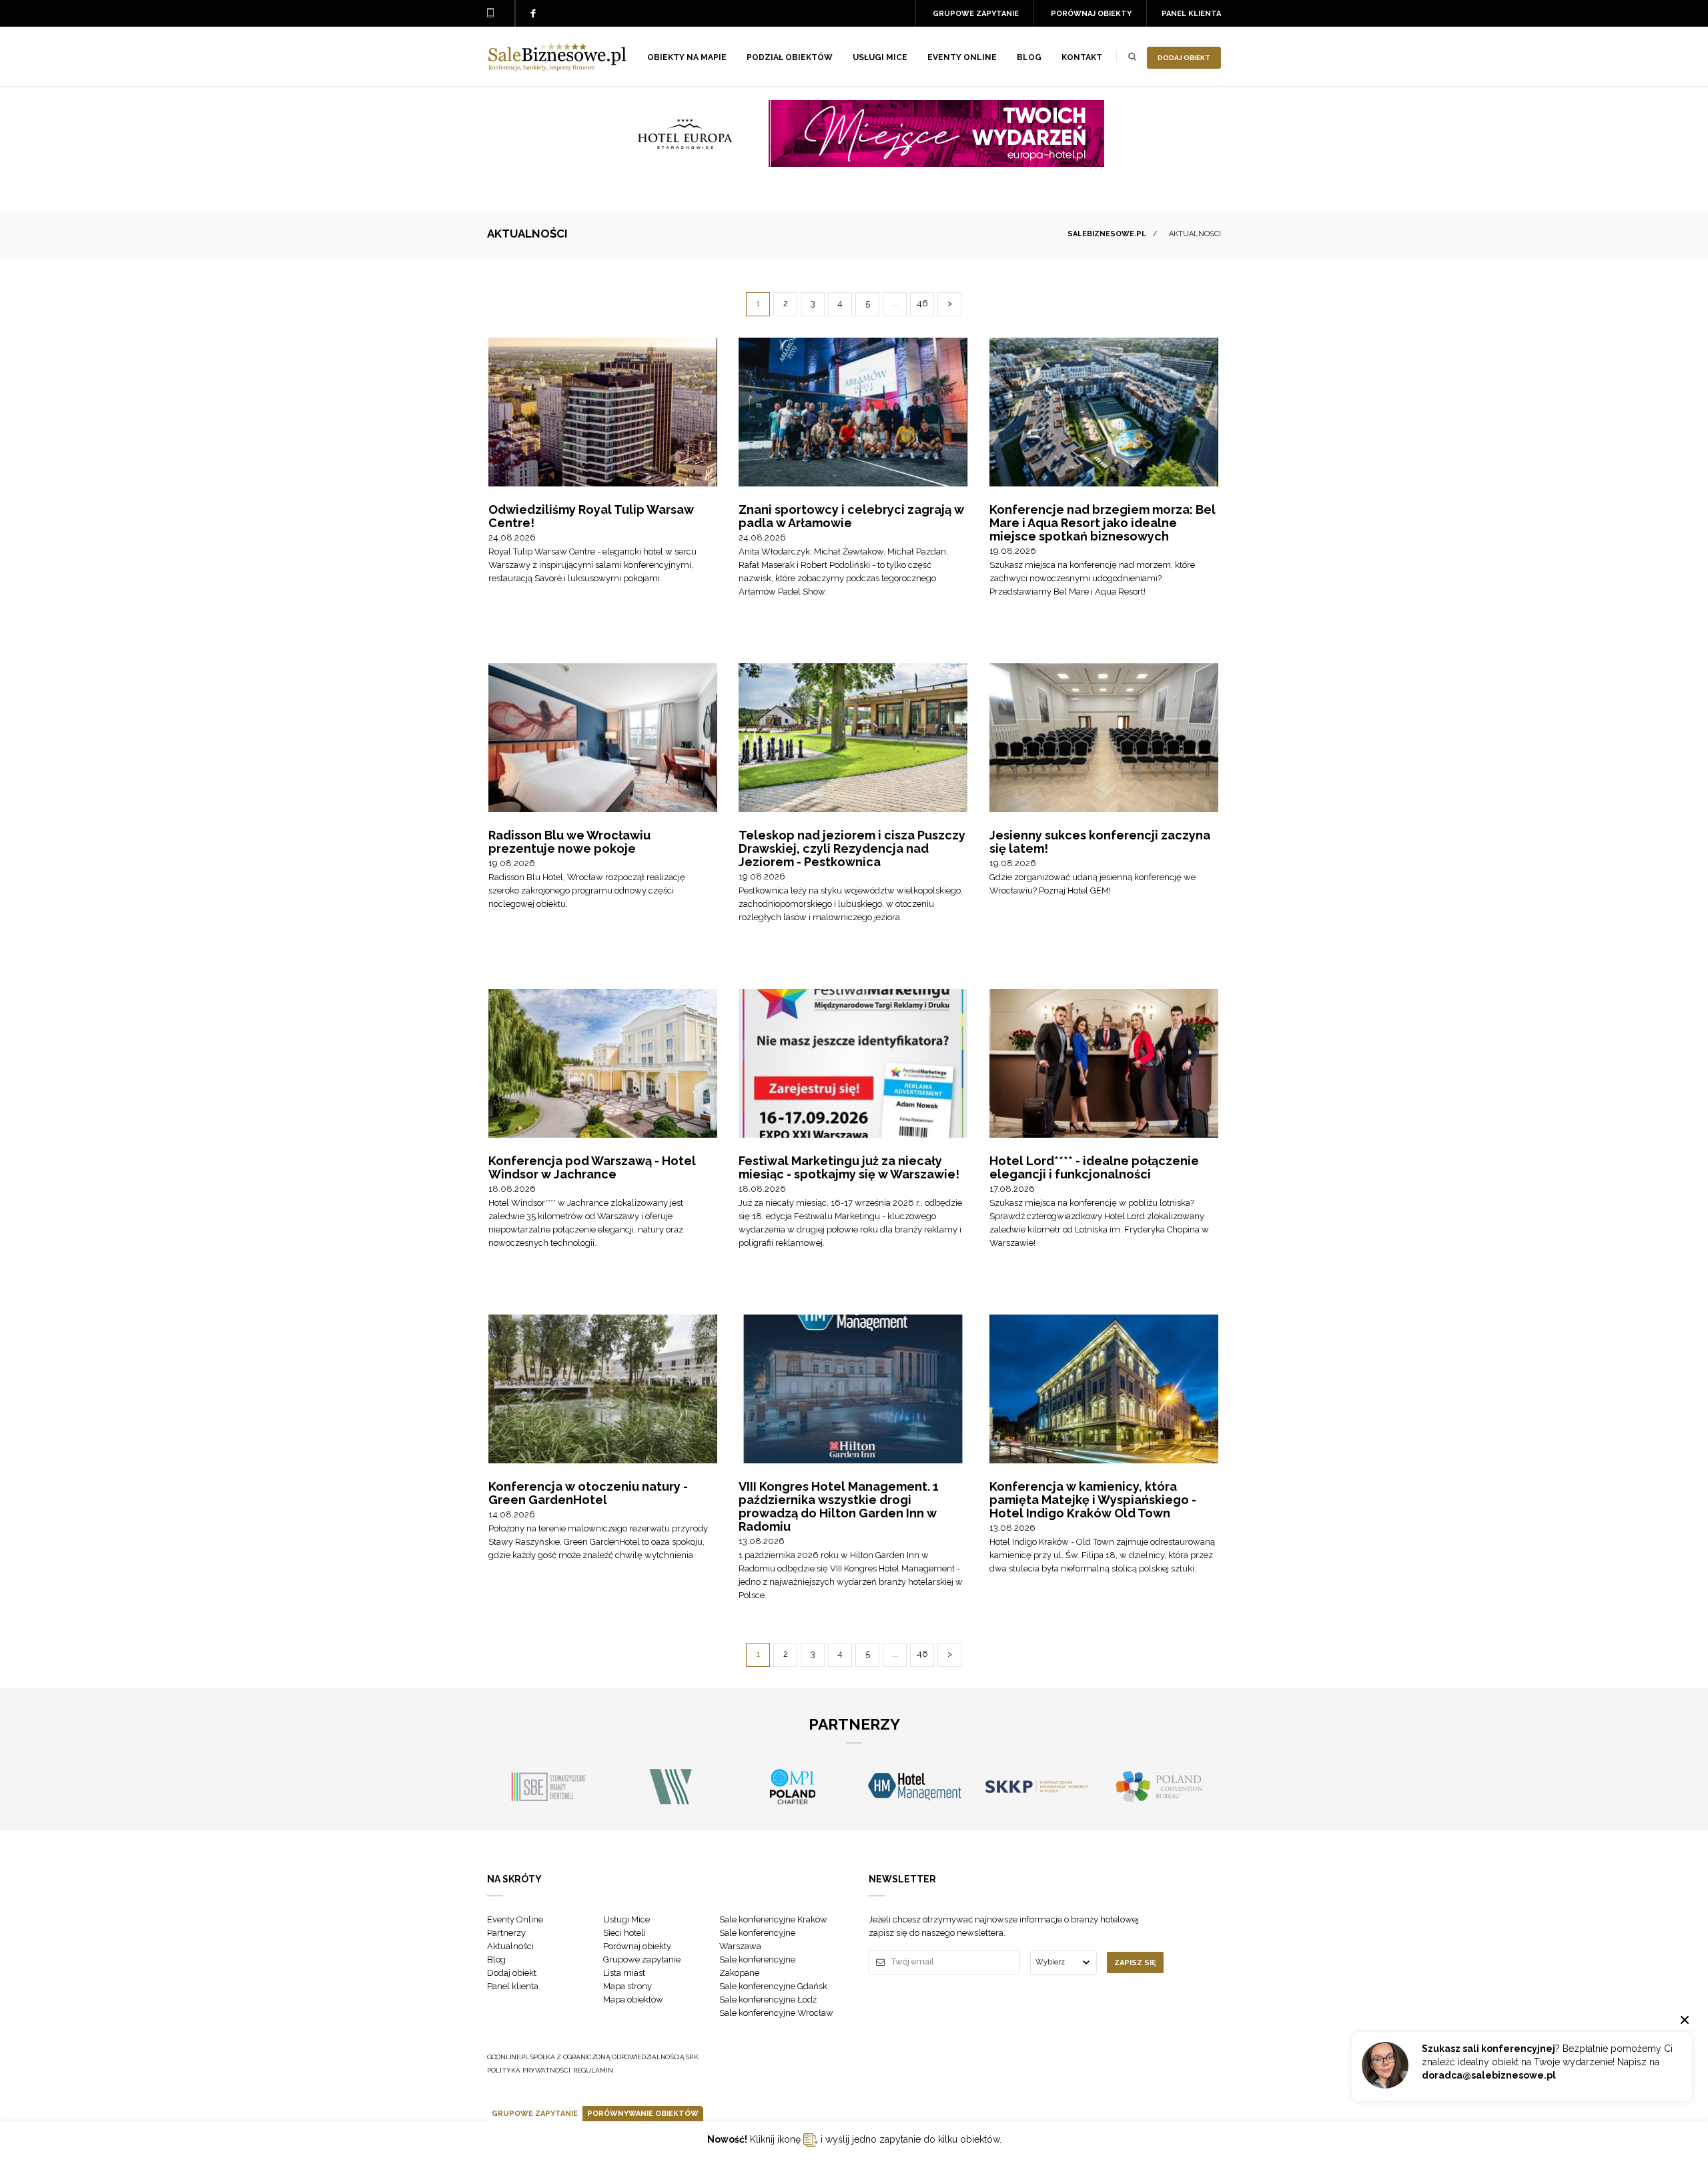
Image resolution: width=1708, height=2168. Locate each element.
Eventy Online (515, 1919)
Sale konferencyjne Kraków (773, 1919)
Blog (1029, 57)
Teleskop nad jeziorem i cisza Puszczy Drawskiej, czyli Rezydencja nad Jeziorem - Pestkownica (852, 848)
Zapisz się (1135, 1963)
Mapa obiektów (633, 2000)
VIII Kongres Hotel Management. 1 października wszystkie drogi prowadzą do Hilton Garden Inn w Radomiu (839, 1506)
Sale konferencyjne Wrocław (776, 2013)
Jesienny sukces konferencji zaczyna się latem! (1100, 842)
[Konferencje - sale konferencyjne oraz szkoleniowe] (557, 67)
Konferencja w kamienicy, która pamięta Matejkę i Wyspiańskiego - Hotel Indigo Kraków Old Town (1093, 1500)
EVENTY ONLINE (962, 57)
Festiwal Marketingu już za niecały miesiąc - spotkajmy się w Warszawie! (849, 1167)
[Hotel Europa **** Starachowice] (854, 163)
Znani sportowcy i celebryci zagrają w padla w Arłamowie (851, 516)
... (895, 303)
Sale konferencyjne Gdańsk (773, 1986)
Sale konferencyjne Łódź (768, 2000)
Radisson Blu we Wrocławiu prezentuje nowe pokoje (569, 842)
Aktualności (510, 1946)
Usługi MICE (880, 57)
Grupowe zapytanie (976, 14)
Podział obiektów (790, 57)
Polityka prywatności (529, 2070)
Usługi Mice (626, 1919)
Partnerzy (506, 1933)
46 (922, 303)
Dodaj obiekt (1184, 58)
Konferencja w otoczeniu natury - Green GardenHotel (588, 1493)
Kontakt (1082, 57)
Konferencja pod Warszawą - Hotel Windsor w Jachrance (592, 1167)
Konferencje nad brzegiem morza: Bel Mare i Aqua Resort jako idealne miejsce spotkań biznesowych (1103, 523)
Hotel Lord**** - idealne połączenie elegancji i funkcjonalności (1094, 1167)
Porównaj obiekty (1091, 14)
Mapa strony (627, 1986)
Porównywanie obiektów (643, 2114)
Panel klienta (1191, 14)
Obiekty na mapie (687, 57)
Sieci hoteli (624, 1933)
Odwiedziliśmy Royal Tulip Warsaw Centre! (591, 516)
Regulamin (593, 2070)
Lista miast (624, 1973)
